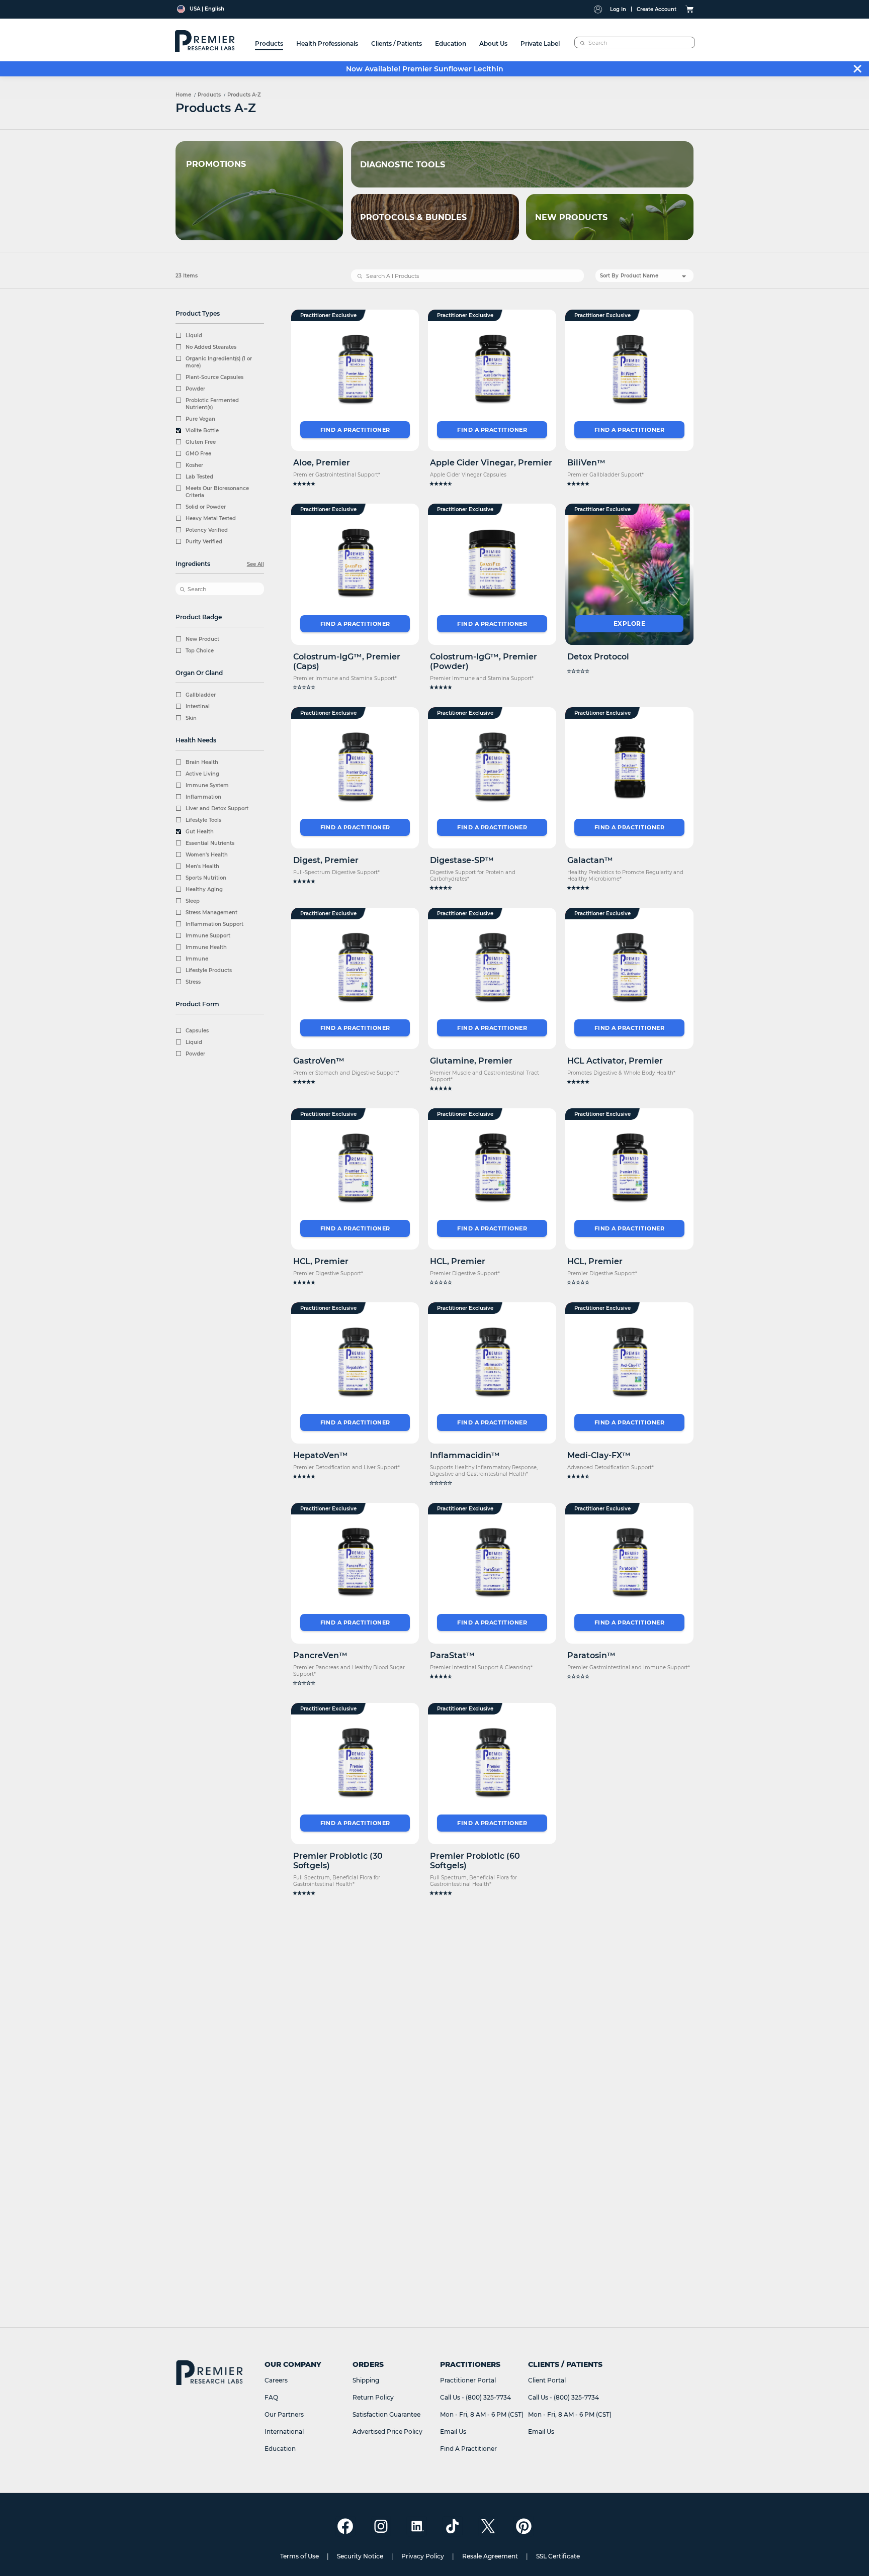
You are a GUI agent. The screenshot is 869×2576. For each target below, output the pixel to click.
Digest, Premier (326, 860)
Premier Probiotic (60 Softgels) (475, 1861)
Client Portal (547, 2380)
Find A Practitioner (468, 2449)
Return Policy (373, 2397)
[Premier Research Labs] (204, 40)
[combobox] (635, 42)
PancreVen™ (320, 1655)
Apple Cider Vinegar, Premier (491, 463)
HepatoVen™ (321, 1455)
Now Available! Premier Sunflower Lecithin (425, 69)
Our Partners (284, 2414)
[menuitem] (269, 40)
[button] (355, 484)
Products (209, 95)
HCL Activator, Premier (615, 1061)
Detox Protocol (598, 657)
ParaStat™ (452, 1655)
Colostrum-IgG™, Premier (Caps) (347, 661)
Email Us (453, 2431)
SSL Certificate (558, 2556)
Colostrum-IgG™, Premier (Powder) (484, 661)
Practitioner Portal (468, 2380)
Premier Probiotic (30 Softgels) (338, 1861)
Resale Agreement (490, 2556)
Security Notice (360, 2556)
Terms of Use (299, 2556)
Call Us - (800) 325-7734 (475, 2397)
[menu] (407, 40)
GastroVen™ (319, 1061)
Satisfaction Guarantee (386, 2414)
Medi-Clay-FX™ (599, 1455)
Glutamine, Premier (471, 1061)
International (284, 2431)
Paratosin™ (591, 1655)
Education (280, 2449)
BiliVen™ (586, 463)
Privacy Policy (423, 2556)
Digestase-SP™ (462, 860)
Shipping (366, 2380)
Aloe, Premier (322, 463)
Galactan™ (590, 860)
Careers (276, 2380)
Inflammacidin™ (465, 1455)
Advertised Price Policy (387, 2431)
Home (183, 95)
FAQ (271, 2397)
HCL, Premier (321, 1261)
